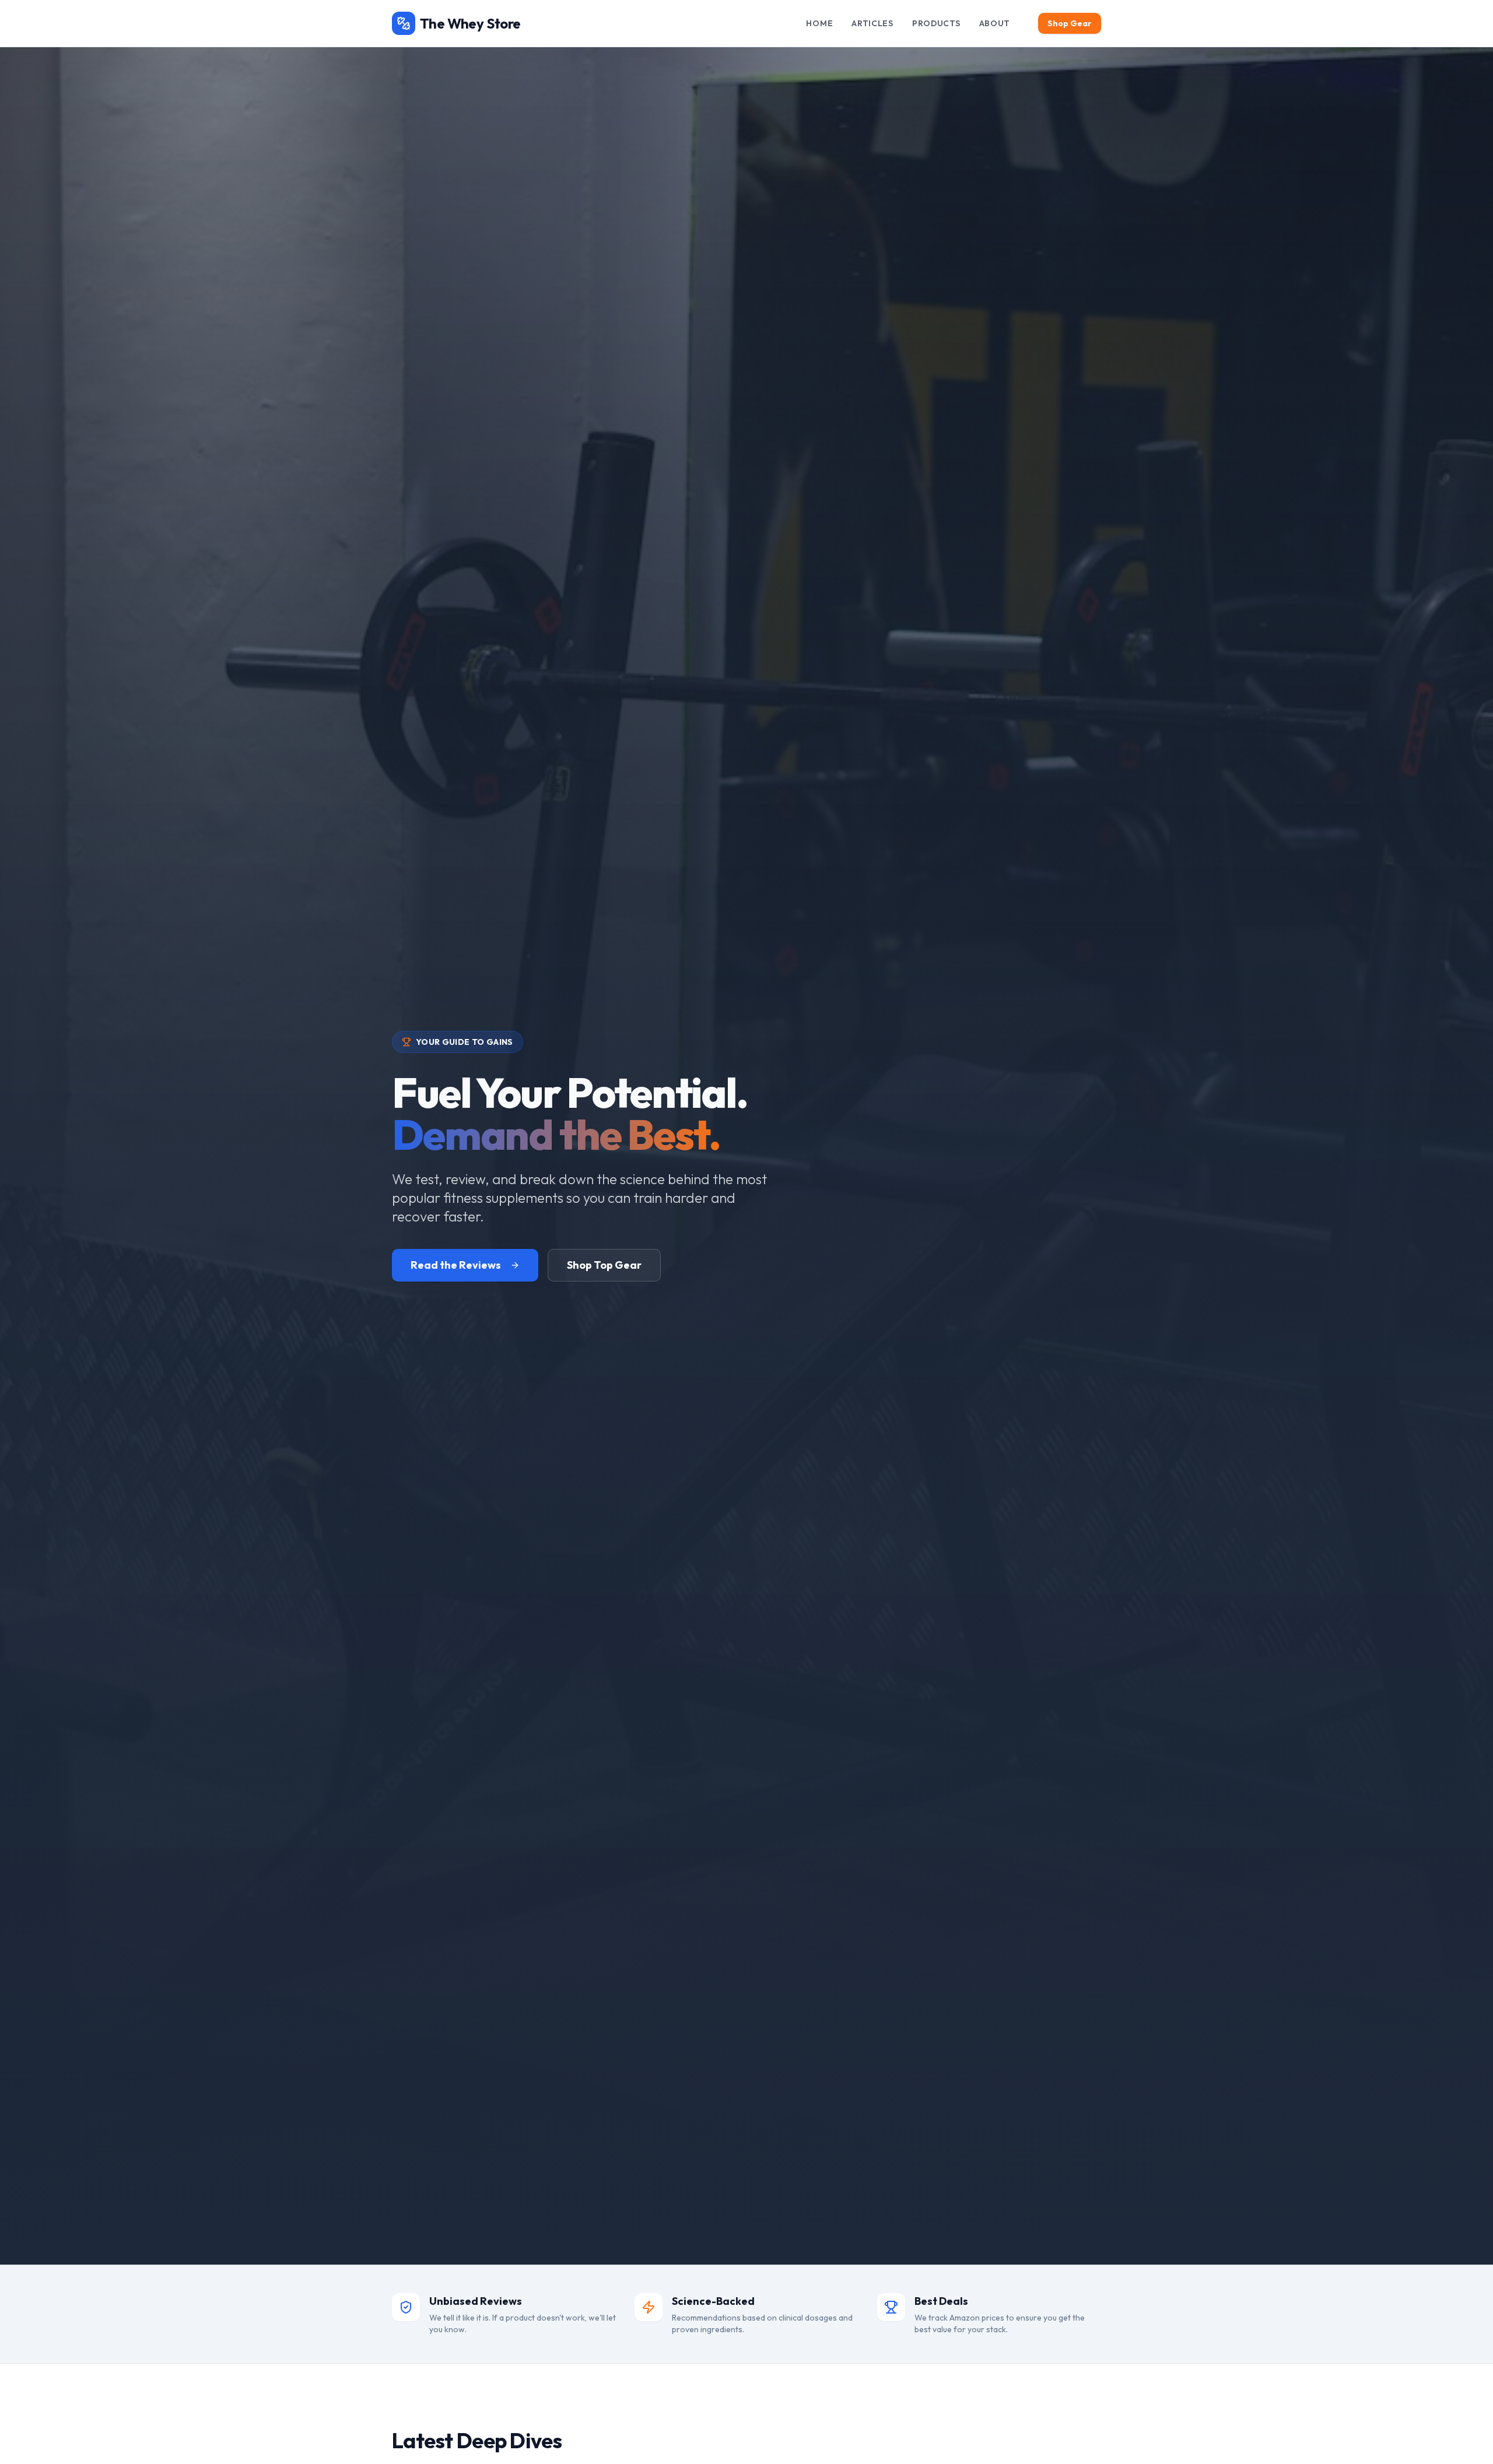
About (995, 23)
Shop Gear (1070, 23)
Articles (872, 23)
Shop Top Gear (604, 1265)
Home (819, 23)
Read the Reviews (456, 1265)
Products (936, 23)
